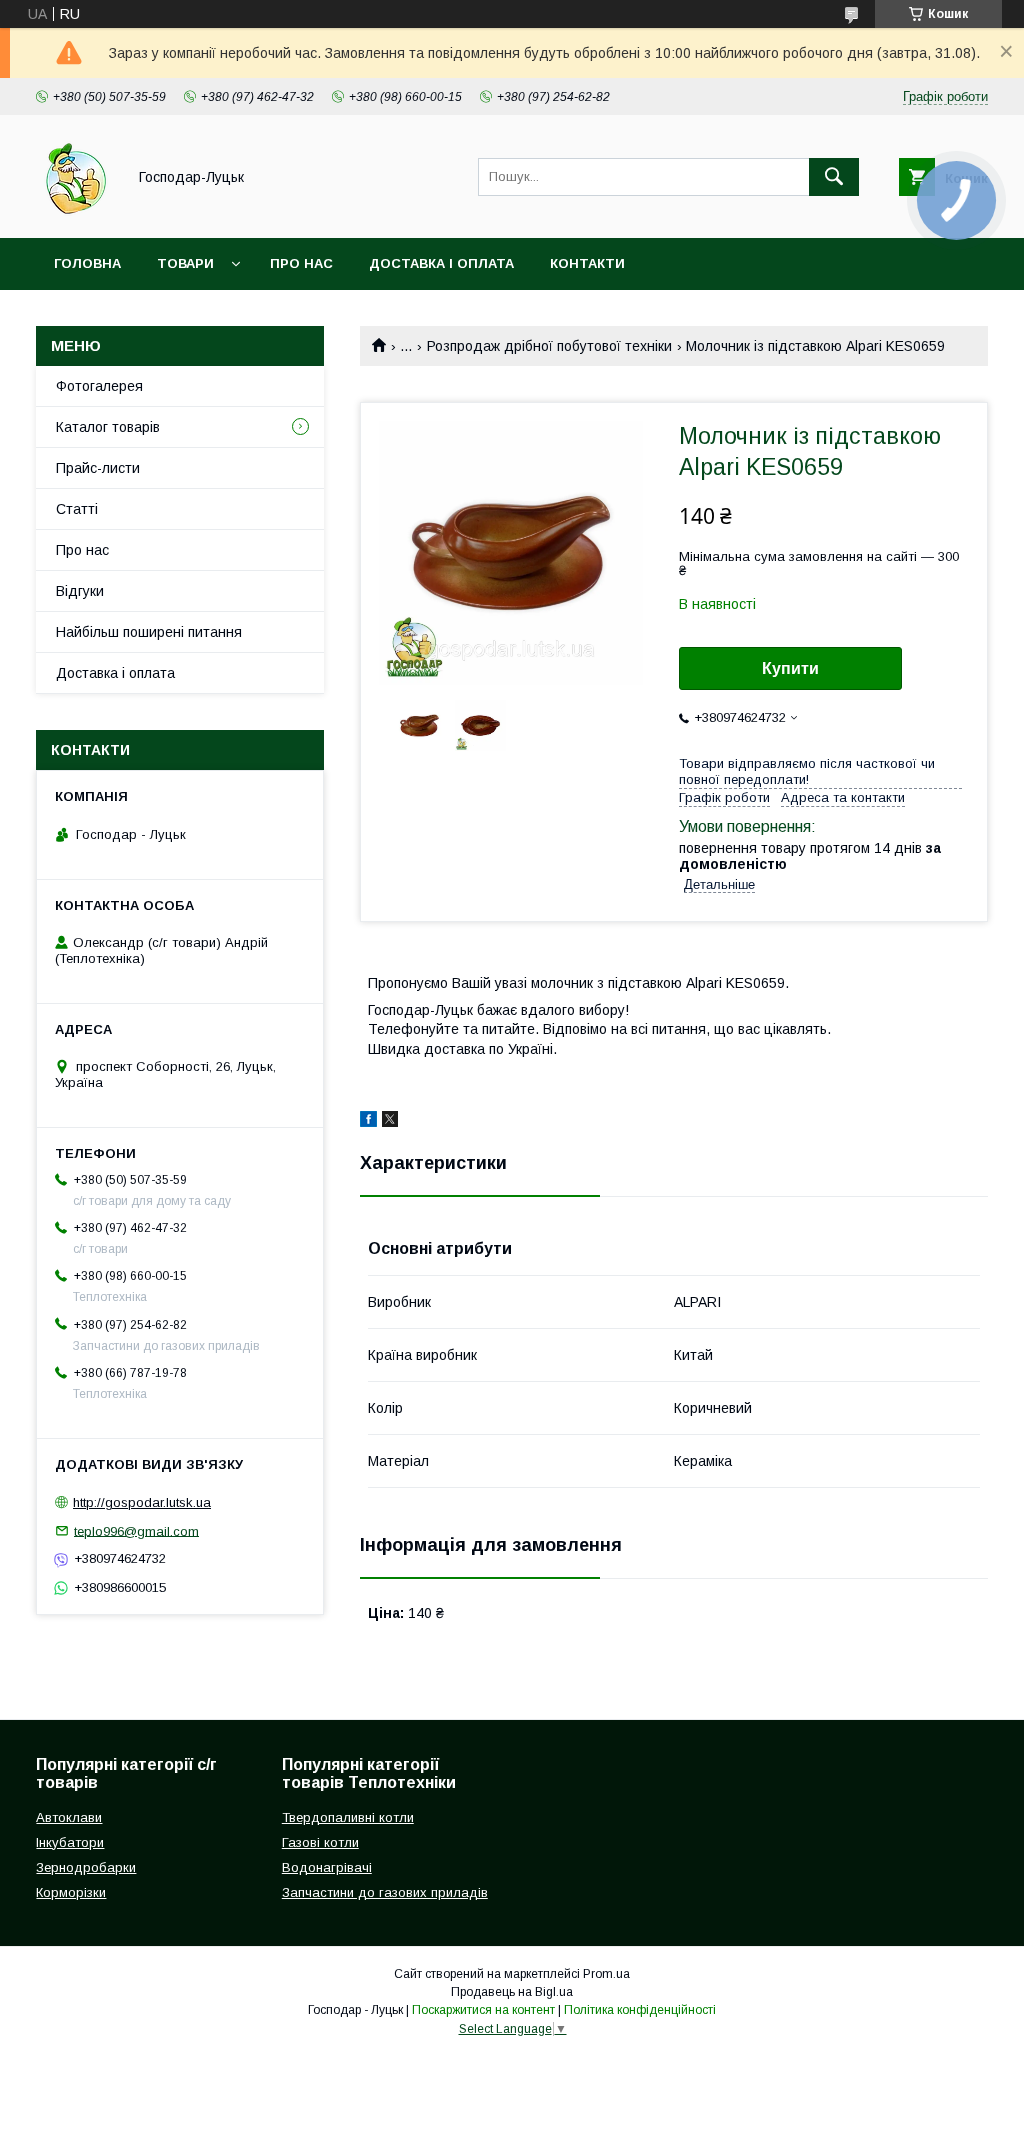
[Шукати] (834, 177)
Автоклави (69, 1817)
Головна (87, 263)
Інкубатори (70, 1842)
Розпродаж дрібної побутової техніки (549, 346)
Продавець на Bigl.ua (512, 1992)
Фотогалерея (99, 386)
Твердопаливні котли (348, 1817)
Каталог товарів (108, 427)
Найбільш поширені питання (149, 632)
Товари (185, 263)
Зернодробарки (86, 1867)
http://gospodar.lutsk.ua (142, 1502)
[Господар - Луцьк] (75, 212)
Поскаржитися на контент (483, 2010)
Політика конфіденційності (640, 2010)
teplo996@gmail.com (136, 1530)
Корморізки (71, 1892)
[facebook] (368, 1122)
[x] (390, 1122)
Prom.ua (606, 1974)
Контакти (587, 263)
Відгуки (80, 591)
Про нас (301, 263)
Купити (790, 668)
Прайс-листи (98, 468)
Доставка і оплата (441, 263)
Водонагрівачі (327, 1867)
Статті (77, 509)
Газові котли (320, 1842)
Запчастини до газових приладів (385, 1892)
